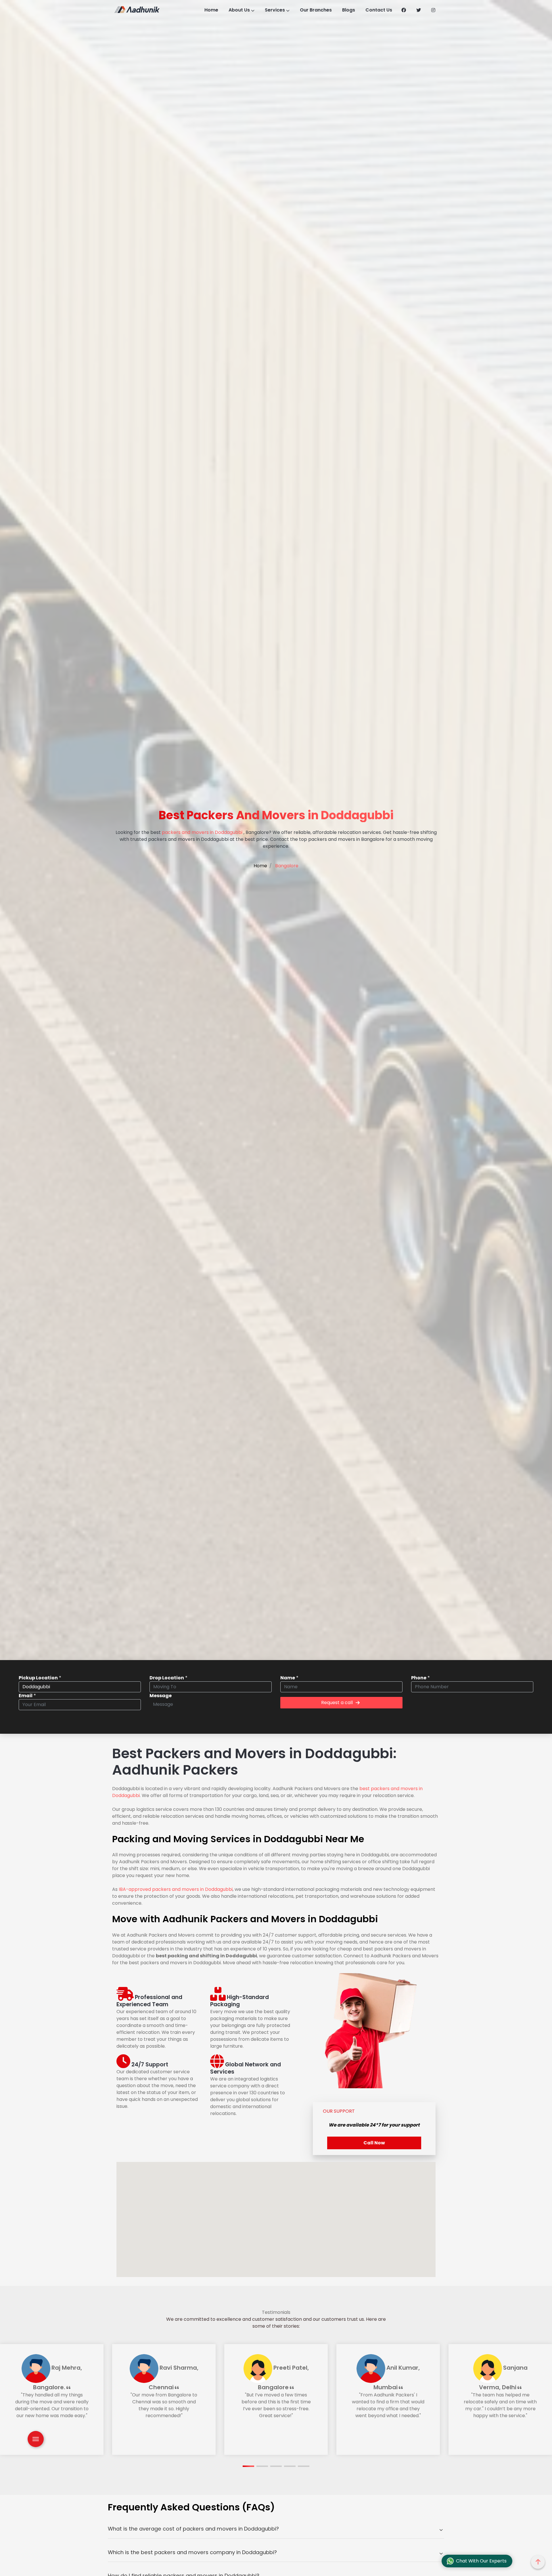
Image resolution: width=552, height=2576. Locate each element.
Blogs (349, 10)
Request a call (337, 1703)
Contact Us (379, 10)
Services (275, 10)
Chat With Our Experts (481, 2561)
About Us (239, 10)
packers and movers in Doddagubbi (202, 832)
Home (211, 10)
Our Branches (316, 10)
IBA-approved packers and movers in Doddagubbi (176, 1889)
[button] (248, 2466)
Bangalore (286, 866)
